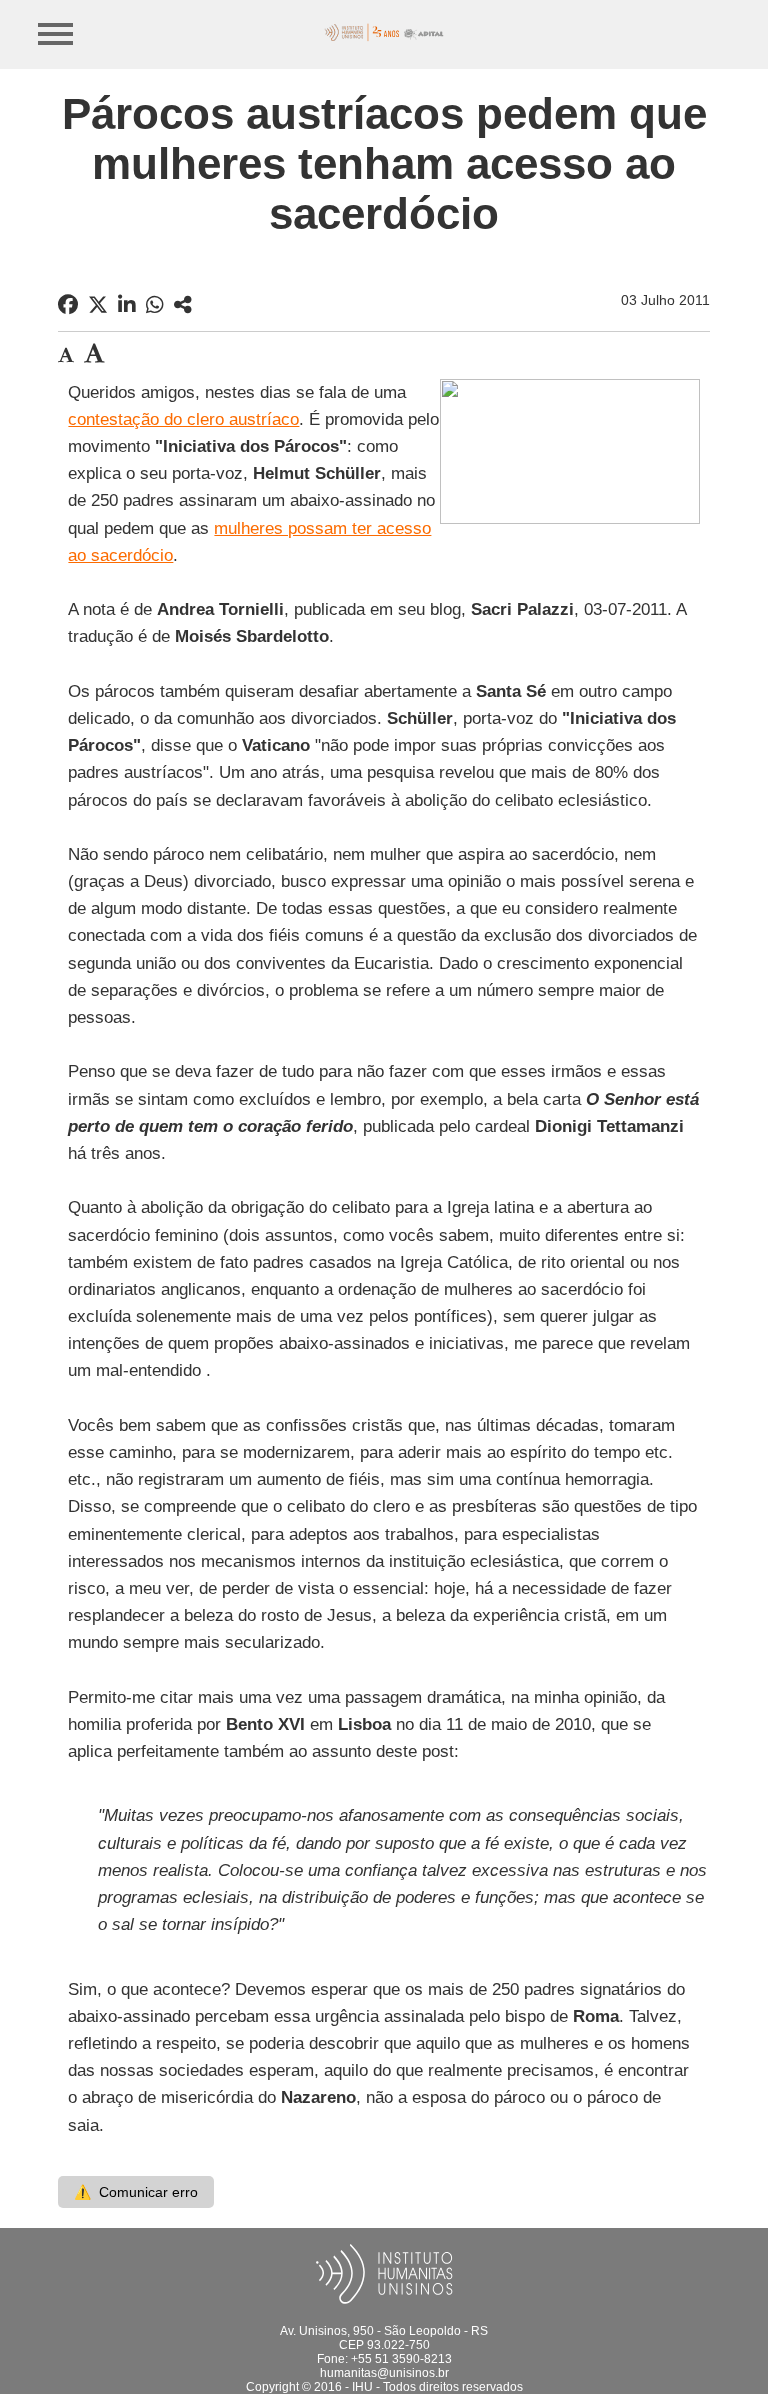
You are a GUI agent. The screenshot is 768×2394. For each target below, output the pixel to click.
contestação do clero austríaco (183, 419)
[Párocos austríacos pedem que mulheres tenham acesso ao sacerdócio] (183, 305)
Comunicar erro (136, 2192)
